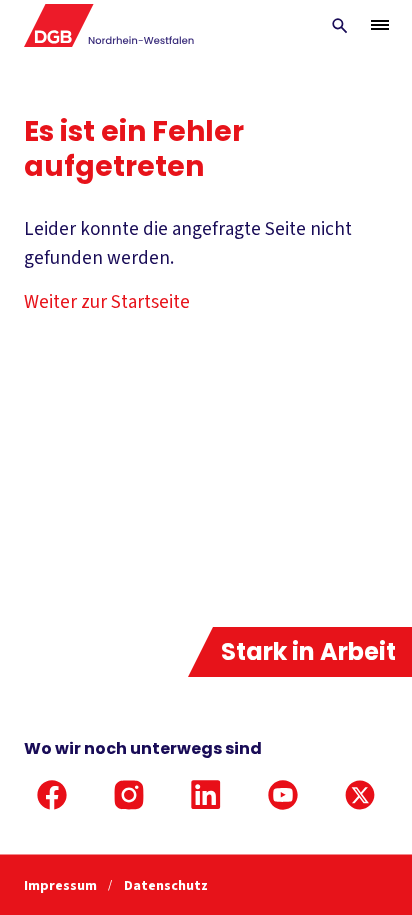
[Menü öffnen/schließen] (380, 25)
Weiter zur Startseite (107, 302)
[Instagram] (129, 795)
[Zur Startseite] (109, 25)
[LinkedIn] (206, 795)
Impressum (62, 886)
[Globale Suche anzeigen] (340, 26)
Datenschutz (166, 886)
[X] (360, 795)
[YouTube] (283, 795)
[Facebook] (52, 795)
